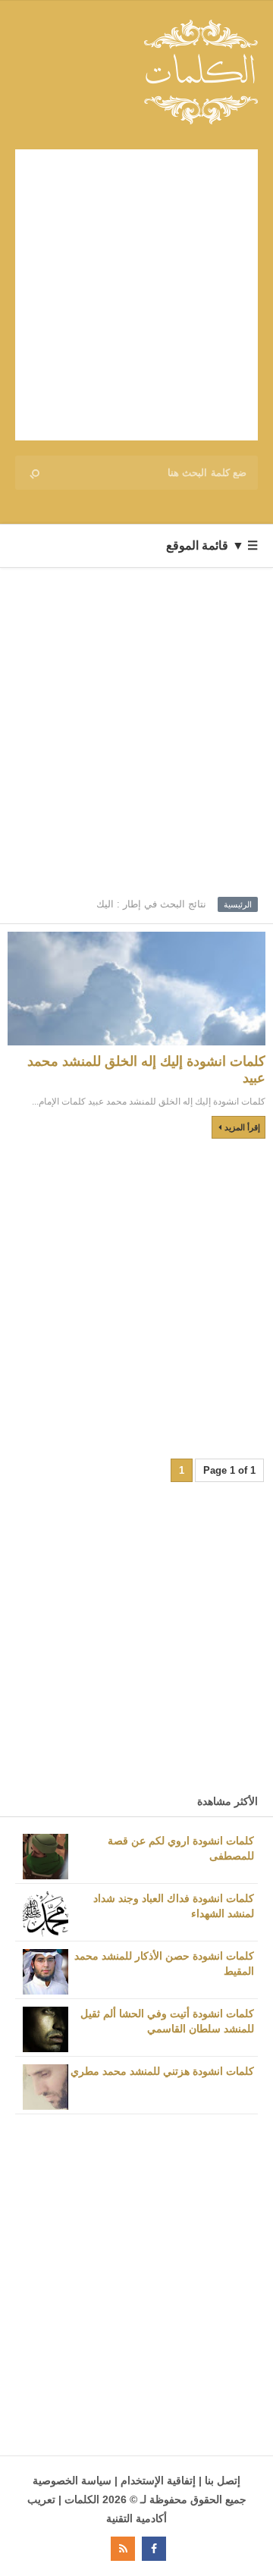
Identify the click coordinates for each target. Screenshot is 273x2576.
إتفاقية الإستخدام (158, 2480)
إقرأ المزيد (242, 1127)
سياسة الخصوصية (72, 2480)
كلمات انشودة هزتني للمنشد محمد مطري (162, 2071)
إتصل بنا (223, 2480)
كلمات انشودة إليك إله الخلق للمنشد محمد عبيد (146, 1070)
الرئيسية (238, 904)
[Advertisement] (136, 295)
